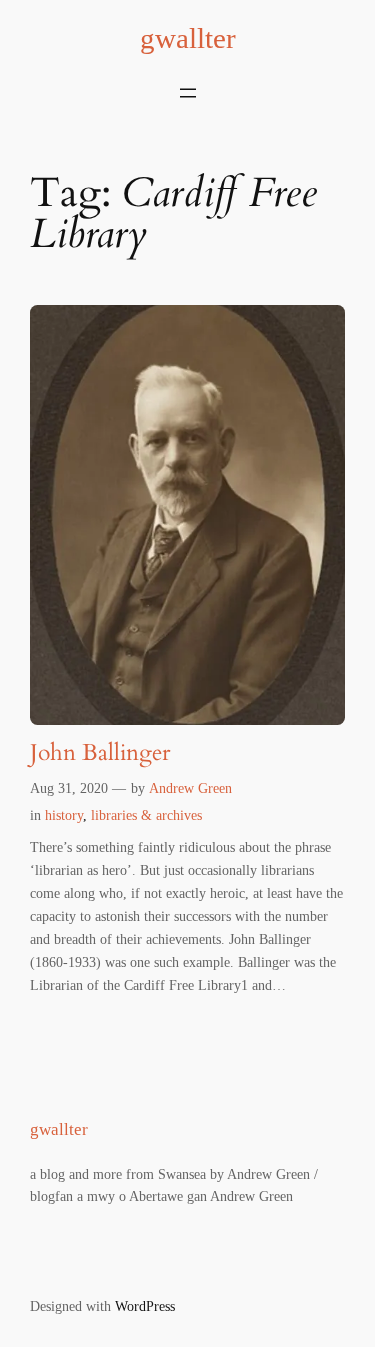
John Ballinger (100, 753)
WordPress (145, 1306)
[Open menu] (188, 93)
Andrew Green (190, 788)
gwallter (188, 38)
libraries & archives (146, 815)
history (64, 815)
